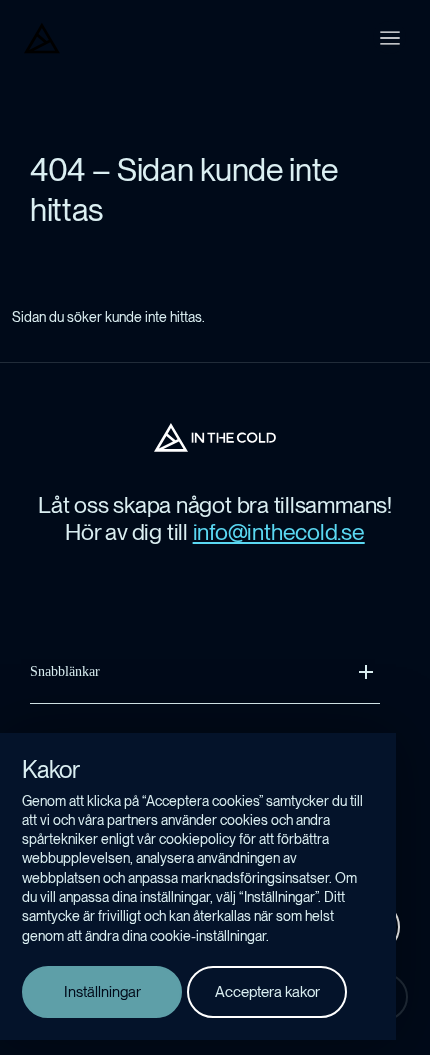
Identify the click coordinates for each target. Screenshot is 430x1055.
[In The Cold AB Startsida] (215, 437)
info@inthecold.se (279, 532)
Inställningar (102, 992)
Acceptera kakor (267, 992)
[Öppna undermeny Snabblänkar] (366, 672)
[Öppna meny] (389, 37)
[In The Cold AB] (42, 38)
